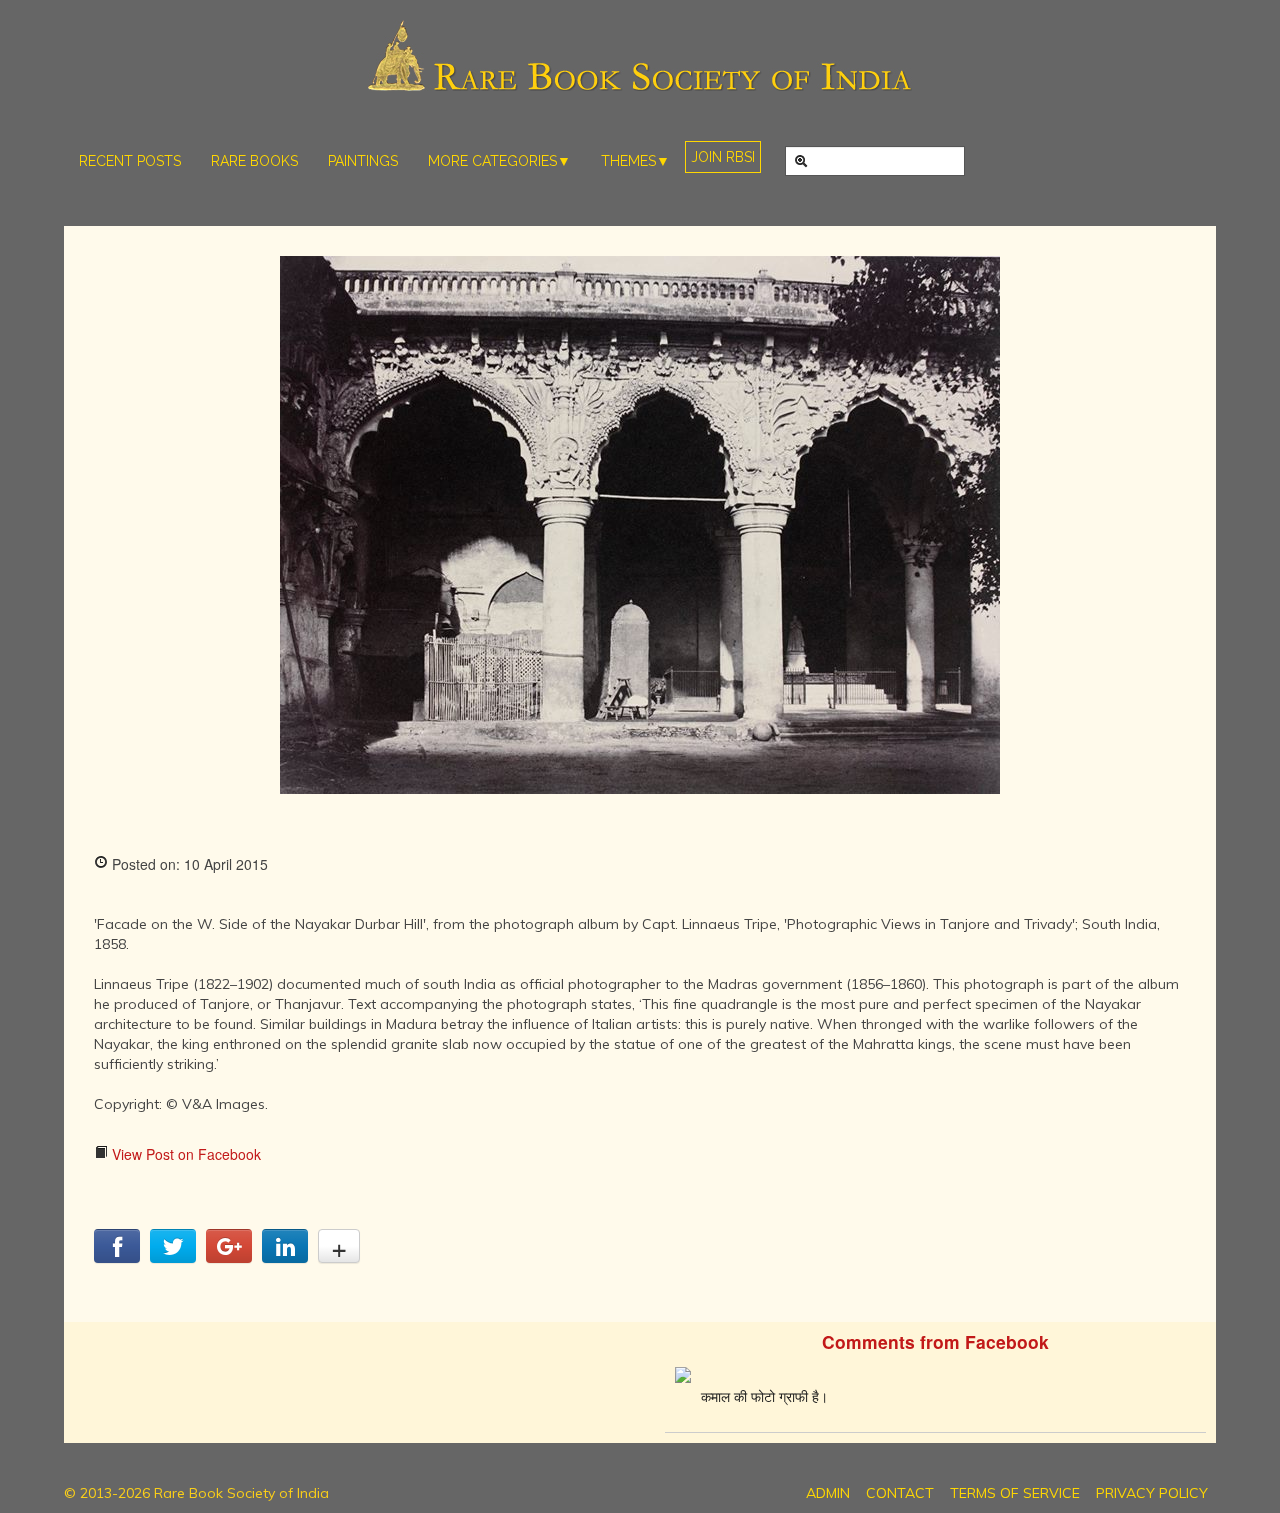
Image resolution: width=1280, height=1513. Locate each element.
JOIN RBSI (723, 157)
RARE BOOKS (254, 161)
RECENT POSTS (130, 161)
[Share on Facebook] (117, 1257)
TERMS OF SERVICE (1015, 1493)
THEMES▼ (635, 161)
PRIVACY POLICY (1152, 1493)
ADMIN (828, 1493)
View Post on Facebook (184, 1154)
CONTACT (900, 1493)
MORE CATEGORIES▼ (499, 161)
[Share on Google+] (229, 1257)
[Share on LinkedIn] (285, 1257)
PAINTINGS (363, 161)
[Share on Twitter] (173, 1257)
